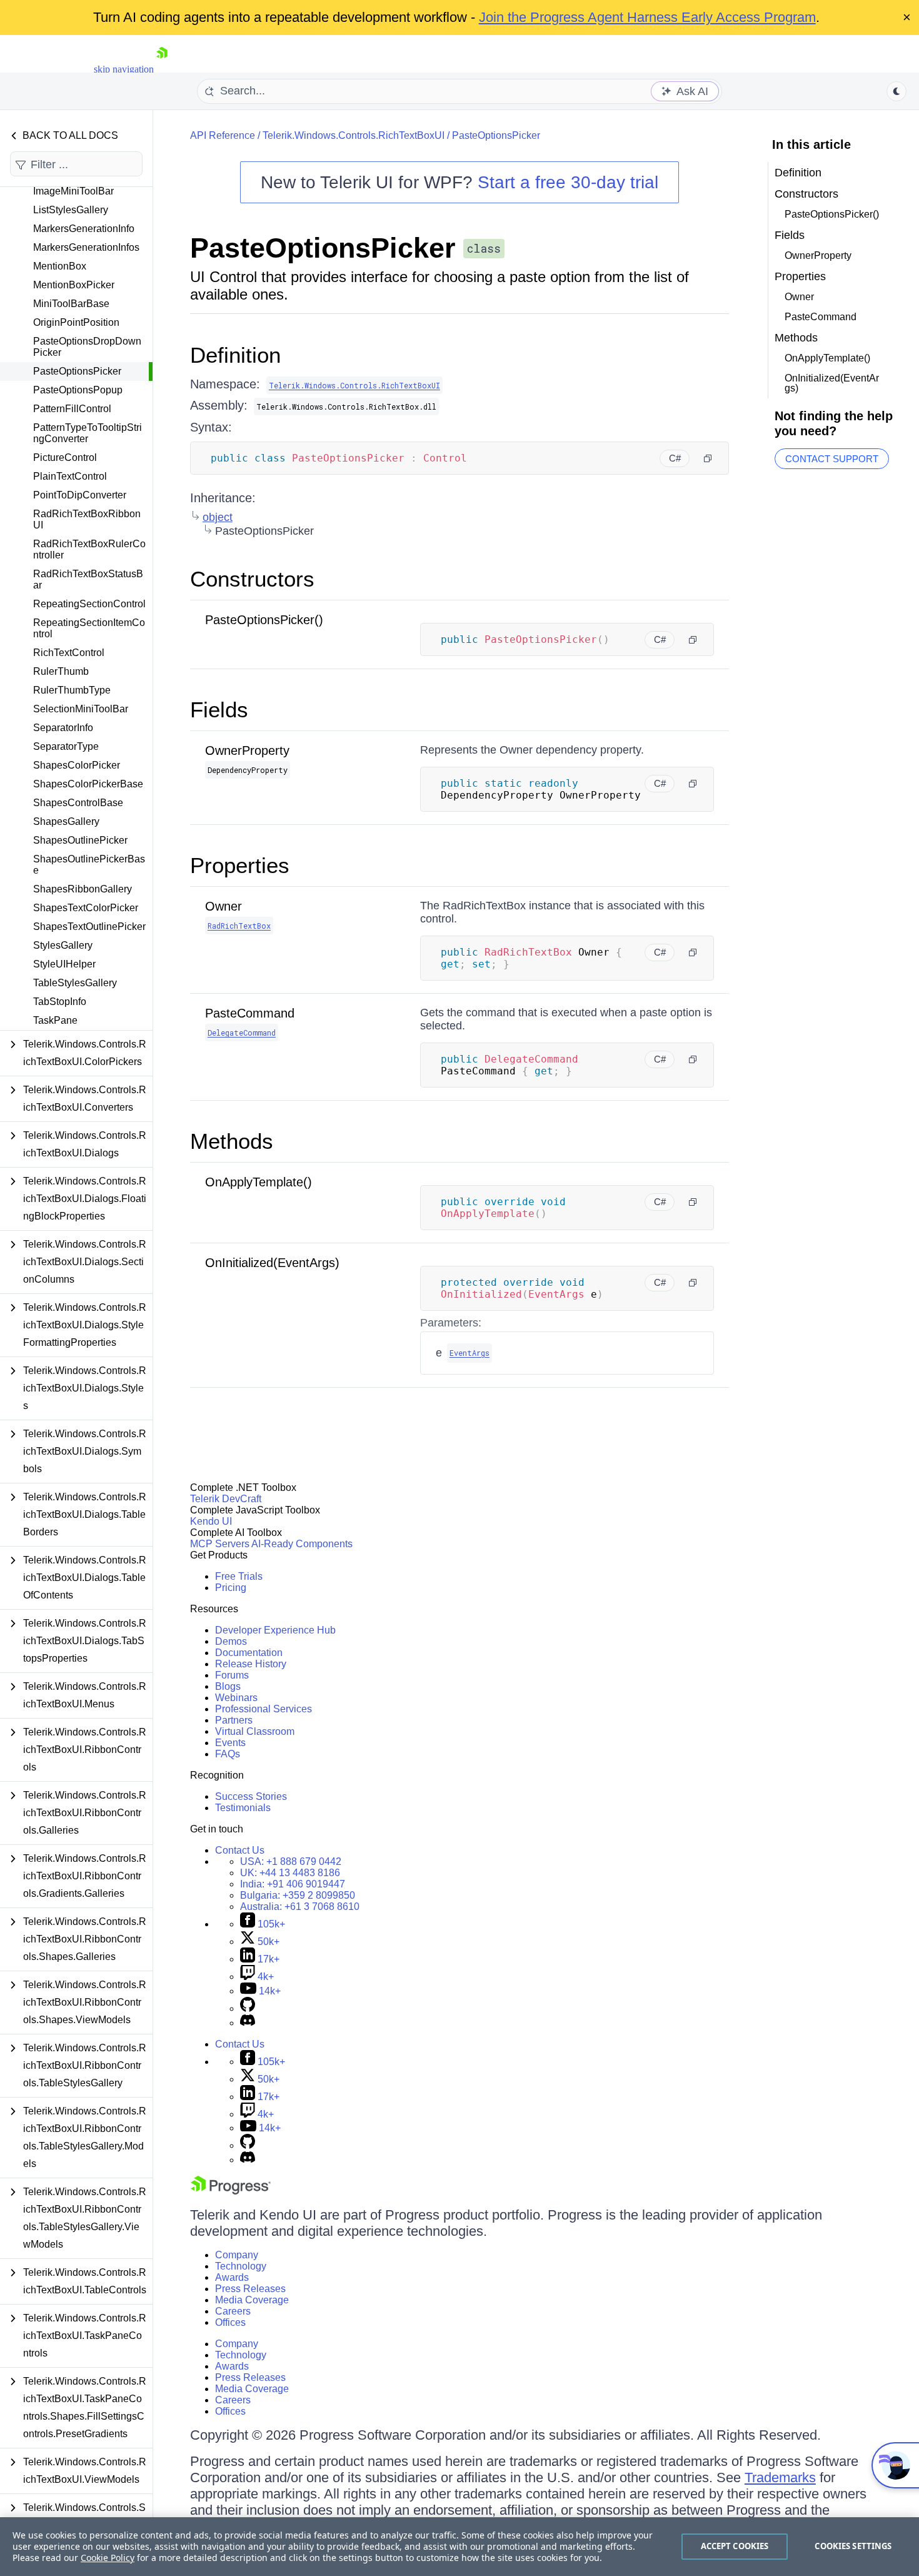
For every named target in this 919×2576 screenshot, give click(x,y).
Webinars (236, 1698)
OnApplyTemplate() (259, 1182)
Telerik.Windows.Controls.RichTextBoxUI (354, 135)
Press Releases (250, 2289)
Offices (230, 2322)
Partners (234, 1720)
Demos (231, 1641)
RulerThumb (61, 671)
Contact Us (240, 1850)
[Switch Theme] (896, 91)
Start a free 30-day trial (568, 182)
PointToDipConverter (80, 495)
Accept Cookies (735, 2546)
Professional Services (264, 1709)
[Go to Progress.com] (231, 2191)
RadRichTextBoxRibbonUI (87, 519)
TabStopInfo (60, 1002)
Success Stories (251, 1796)
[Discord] (248, 2023)
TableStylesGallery (75, 983)
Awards (232, 2277)
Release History (251, 1664)
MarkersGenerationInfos (86, 247)
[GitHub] (248, 2008)
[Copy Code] (708, 458)
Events (230, 1743)
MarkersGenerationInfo (84, 229)
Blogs (228, 1686)
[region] (459, 2547)
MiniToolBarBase (71, 304)
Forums (232, 1675)
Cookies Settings (853, 2546)
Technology (241, 2266)
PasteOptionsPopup (78, 390)
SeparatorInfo (63, 728)
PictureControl (65, 457)
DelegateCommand (242, 1033)
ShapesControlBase (78, 803)
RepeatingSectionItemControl (89, 628)
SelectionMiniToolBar (81, 709)
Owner (223, 906)
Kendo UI (211, 1521)
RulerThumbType (72, 690)
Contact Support (832, 459)
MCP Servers (220, 1544)
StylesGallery (63, 945)
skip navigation (124, 69)
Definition (235, 355)
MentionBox (60, 266)
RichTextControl (69, 653)
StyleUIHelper (64, 964)
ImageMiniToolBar (73, 191)
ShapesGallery (66, 821)
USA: (291, 1861)
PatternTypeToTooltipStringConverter (88, 433)
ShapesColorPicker (77, 765)
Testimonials (243, 1808)
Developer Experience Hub (275, 1630)
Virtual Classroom (255, 1731)
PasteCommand (250, 1013)
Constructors (252, 579)
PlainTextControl (70, 476)
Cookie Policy (108, 2558)
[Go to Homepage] (162, 69)
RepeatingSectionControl (89, 604)
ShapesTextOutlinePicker (89, 927)
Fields (219, 710)
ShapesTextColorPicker (86, 908)
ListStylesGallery (71, 210)
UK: (290, 1873)
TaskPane (55, 1020)
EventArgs (470, 1353)
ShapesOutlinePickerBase (89, 865)
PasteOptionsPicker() (264, 620)
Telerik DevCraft (226, 1499)
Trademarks (780, 2478)
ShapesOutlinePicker (80, 840)
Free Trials (239, 1576)
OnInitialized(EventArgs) (272, 1263)
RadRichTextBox (239, 926)
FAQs (228, 1754)
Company (237, 2255)
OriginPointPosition (76, 322)
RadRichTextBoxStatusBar (88, 579)
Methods (232, 1141)
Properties (240, 865)
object (218, 517)
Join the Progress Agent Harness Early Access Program (647, 17)
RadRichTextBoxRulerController (89, 549)
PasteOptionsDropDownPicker (87, 347)
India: (293, 1884)
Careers (233, 2311)
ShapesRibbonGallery (83, 889)
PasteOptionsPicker (77, 371)
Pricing (231, 1588)
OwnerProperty (247, 750)
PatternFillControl (72, 409)
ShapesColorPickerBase (88, 784)
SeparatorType (66, 746)
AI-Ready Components (302, 1544)
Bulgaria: (298, 1895)
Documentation (249, 1653)
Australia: (300, 1907)
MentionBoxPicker (74, 285)
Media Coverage (252, 2300)
